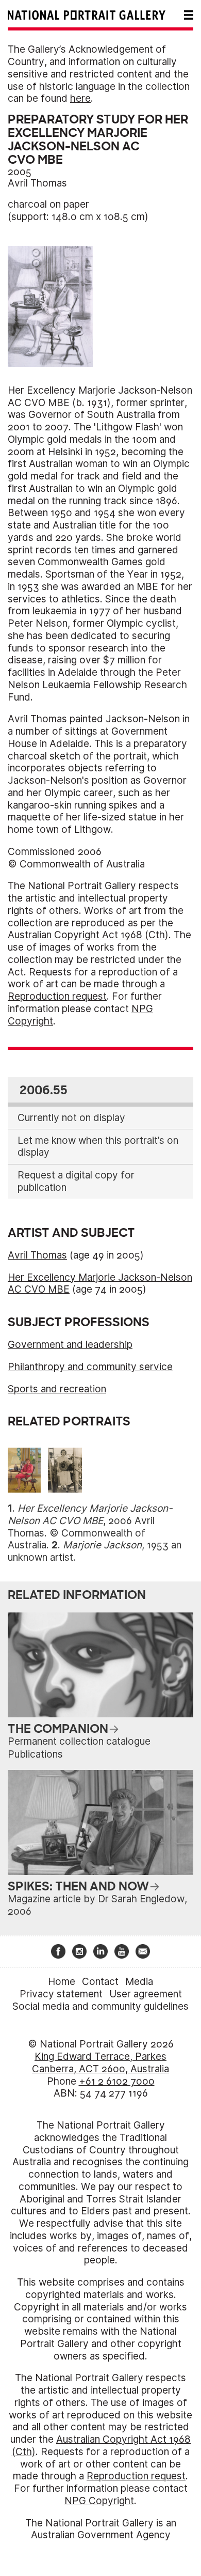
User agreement (146, 1994)
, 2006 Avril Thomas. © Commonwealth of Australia (90, 1527)
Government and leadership (70, 1345)
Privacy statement (61, 1994)
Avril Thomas (37, 183)
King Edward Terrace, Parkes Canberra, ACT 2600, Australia (100, 2063)
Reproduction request (57, 996)
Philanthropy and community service (90, 1367)
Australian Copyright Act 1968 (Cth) (88, 935)
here (80, 98)
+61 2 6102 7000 (117, 2081)
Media (139, 1982)
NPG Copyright (99, 2501)
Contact (100, 1982)
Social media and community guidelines (100, 2006)
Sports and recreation (57, 1389)
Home (62, 1982)
